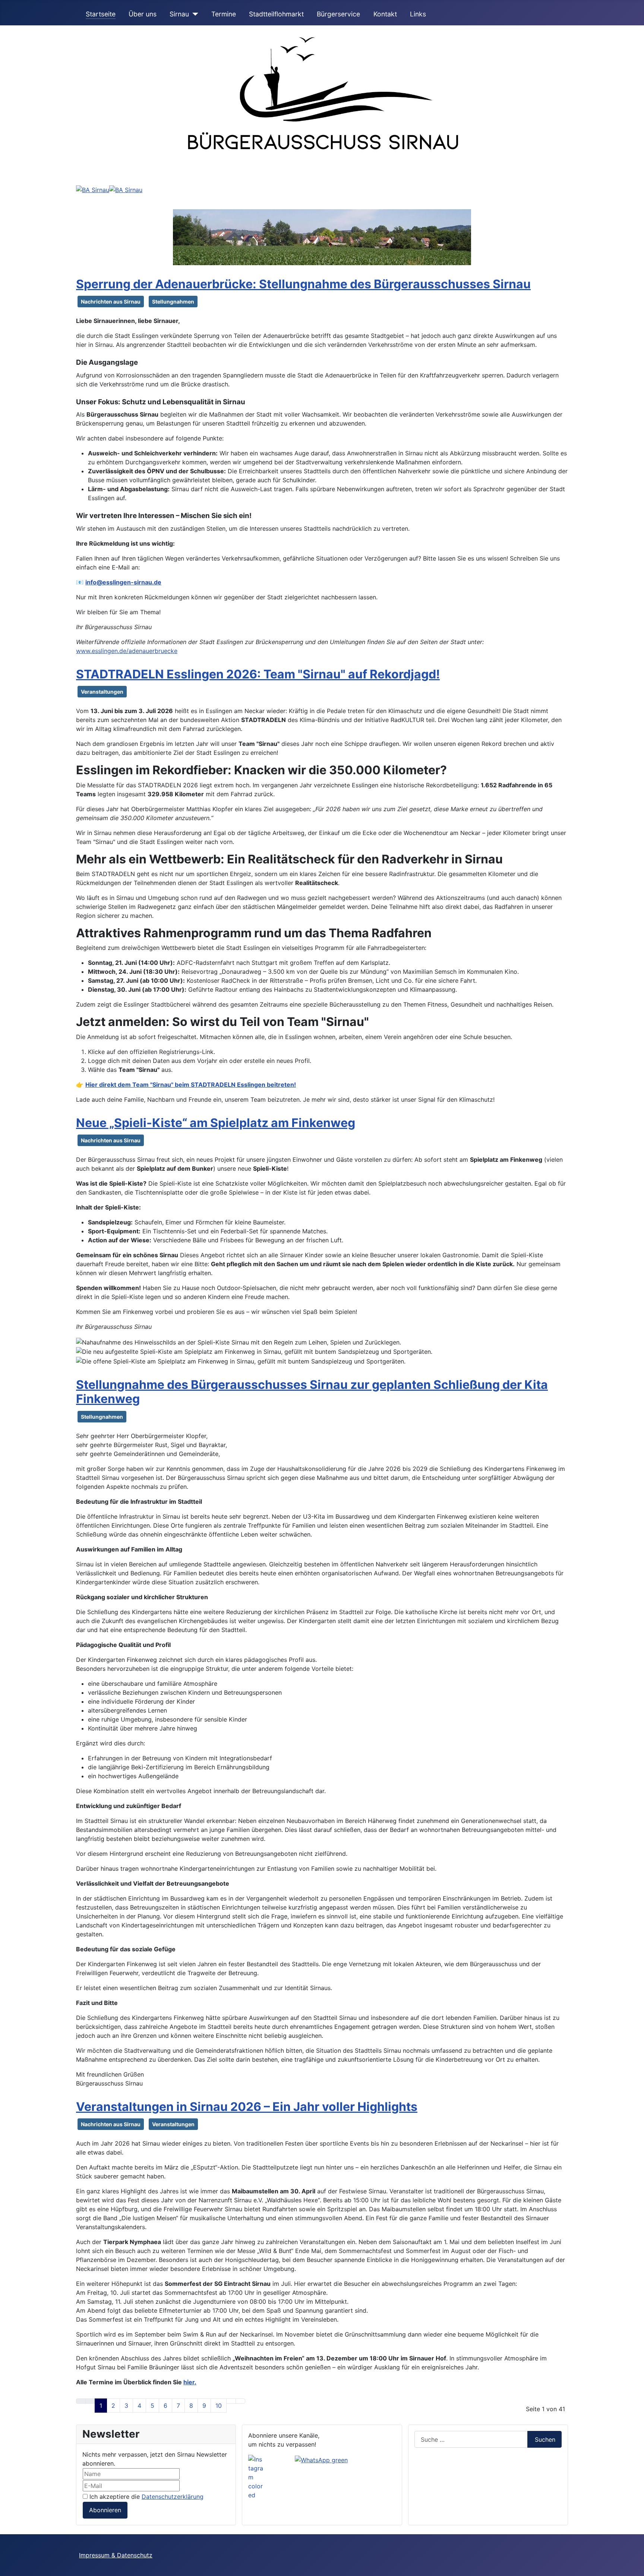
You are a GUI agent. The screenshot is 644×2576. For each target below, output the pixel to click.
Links (418, 14)
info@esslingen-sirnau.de (123, 582)
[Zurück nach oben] (635, 2567)
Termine (224, 14)
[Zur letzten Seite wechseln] (240, 2401)
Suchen (545, 2439)
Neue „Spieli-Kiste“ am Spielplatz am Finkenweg (216, 1123)
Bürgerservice (338, 14)
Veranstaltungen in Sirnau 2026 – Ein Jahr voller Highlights (247, 2107)
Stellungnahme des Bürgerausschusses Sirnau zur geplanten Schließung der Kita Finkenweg (312, 1392)
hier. (190, 2382)
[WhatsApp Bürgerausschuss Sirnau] (321, 2459)
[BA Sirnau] (93, 189)
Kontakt (385, 14)
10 (219, 2406)
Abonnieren (105, 2510)
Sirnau (179, 14)
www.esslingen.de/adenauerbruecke (127, 651)
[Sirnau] (194, 14)
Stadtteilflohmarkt (276, 14)
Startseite (101, 14)
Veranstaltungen (102, 692)
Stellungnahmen (173, 302)
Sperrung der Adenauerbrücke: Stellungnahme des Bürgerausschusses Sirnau (303, 284)
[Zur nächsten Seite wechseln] (231, 2401)
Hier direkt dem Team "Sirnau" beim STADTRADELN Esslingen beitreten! (191, 1085)
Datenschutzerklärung (173, 2497)
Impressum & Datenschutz (116, 2555)
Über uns (143, 14)
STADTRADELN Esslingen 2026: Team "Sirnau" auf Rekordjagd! (258, 674)
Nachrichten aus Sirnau (111, 302)
